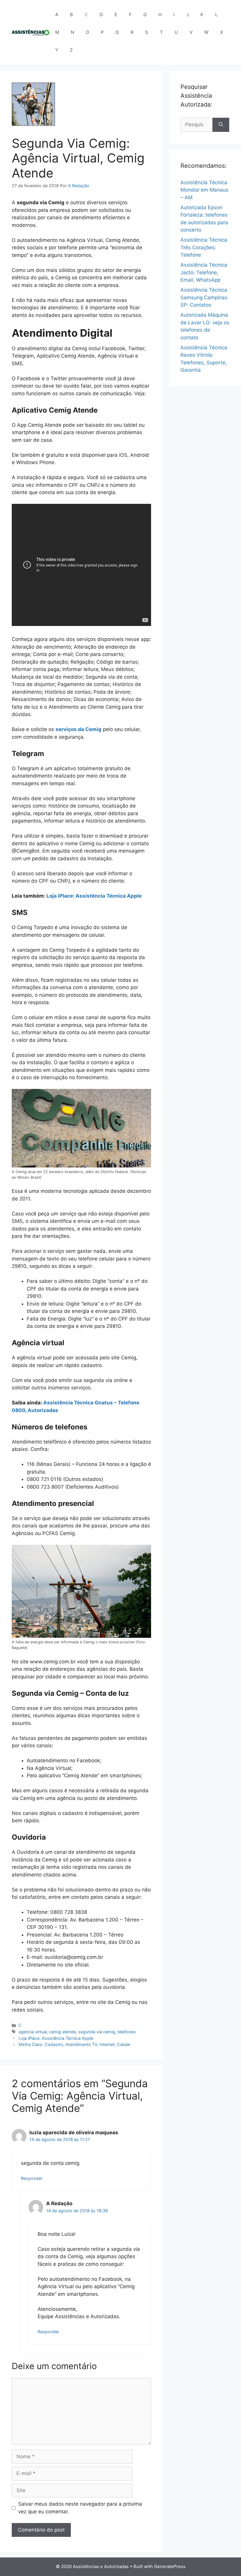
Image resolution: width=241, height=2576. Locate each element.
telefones (127, 2032)
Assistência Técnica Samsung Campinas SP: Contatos (204, 297)
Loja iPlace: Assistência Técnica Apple (94, 896)
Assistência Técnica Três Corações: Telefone (204, 247)
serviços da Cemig (78, 729)
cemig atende (62, 2032)
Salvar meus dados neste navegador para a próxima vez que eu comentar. (80, 2508)
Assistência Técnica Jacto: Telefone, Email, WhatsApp (204, 272)
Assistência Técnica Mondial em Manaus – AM (204, 190)
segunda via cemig (97, 2032)
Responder (32, 2178)
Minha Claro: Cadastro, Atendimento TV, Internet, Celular (75, 2044)
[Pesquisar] (221, 125)
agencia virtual (33, 2032)
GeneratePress (170, 2566)
